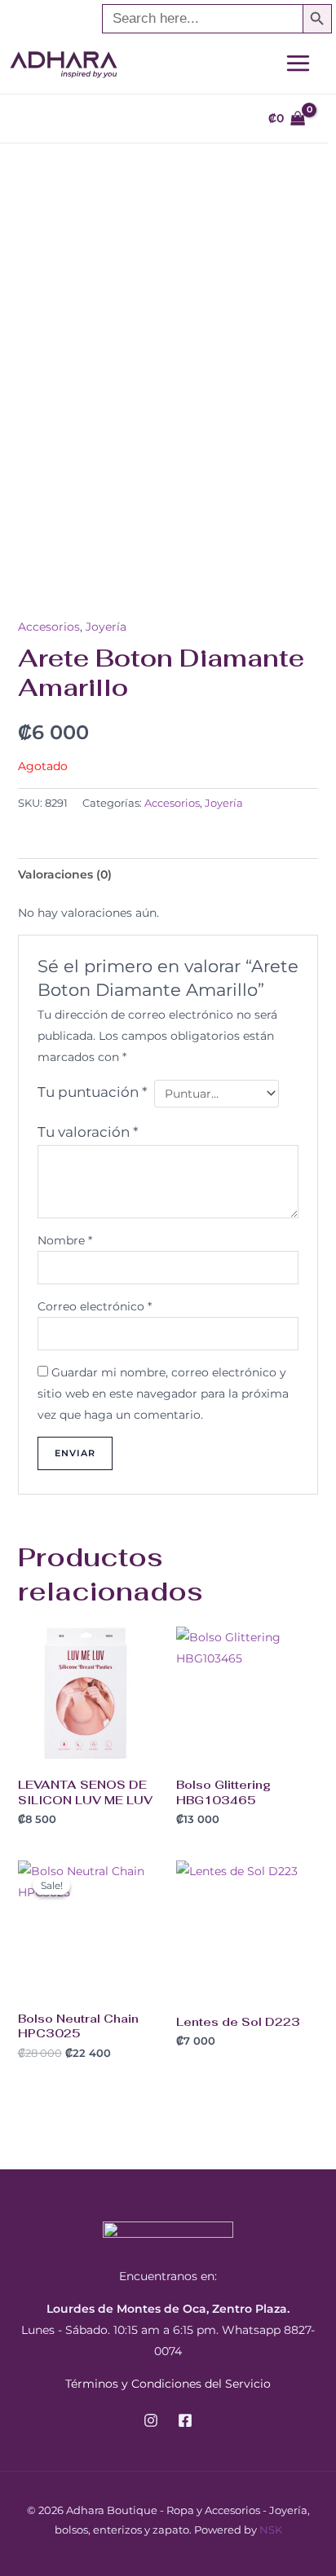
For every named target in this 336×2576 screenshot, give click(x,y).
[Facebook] (185, 2420)
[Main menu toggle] (298, 63)
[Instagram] (151, 2420)
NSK (271, 2530)
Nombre (65, 1240)
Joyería (106, 627)
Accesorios (49, 627)
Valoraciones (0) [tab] (65, 874)
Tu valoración (88, 1132)
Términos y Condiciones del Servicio (168, 2384)
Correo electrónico (95, 1306)
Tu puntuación (93, 1092)
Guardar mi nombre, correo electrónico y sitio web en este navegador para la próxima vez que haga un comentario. (163, 1394)
